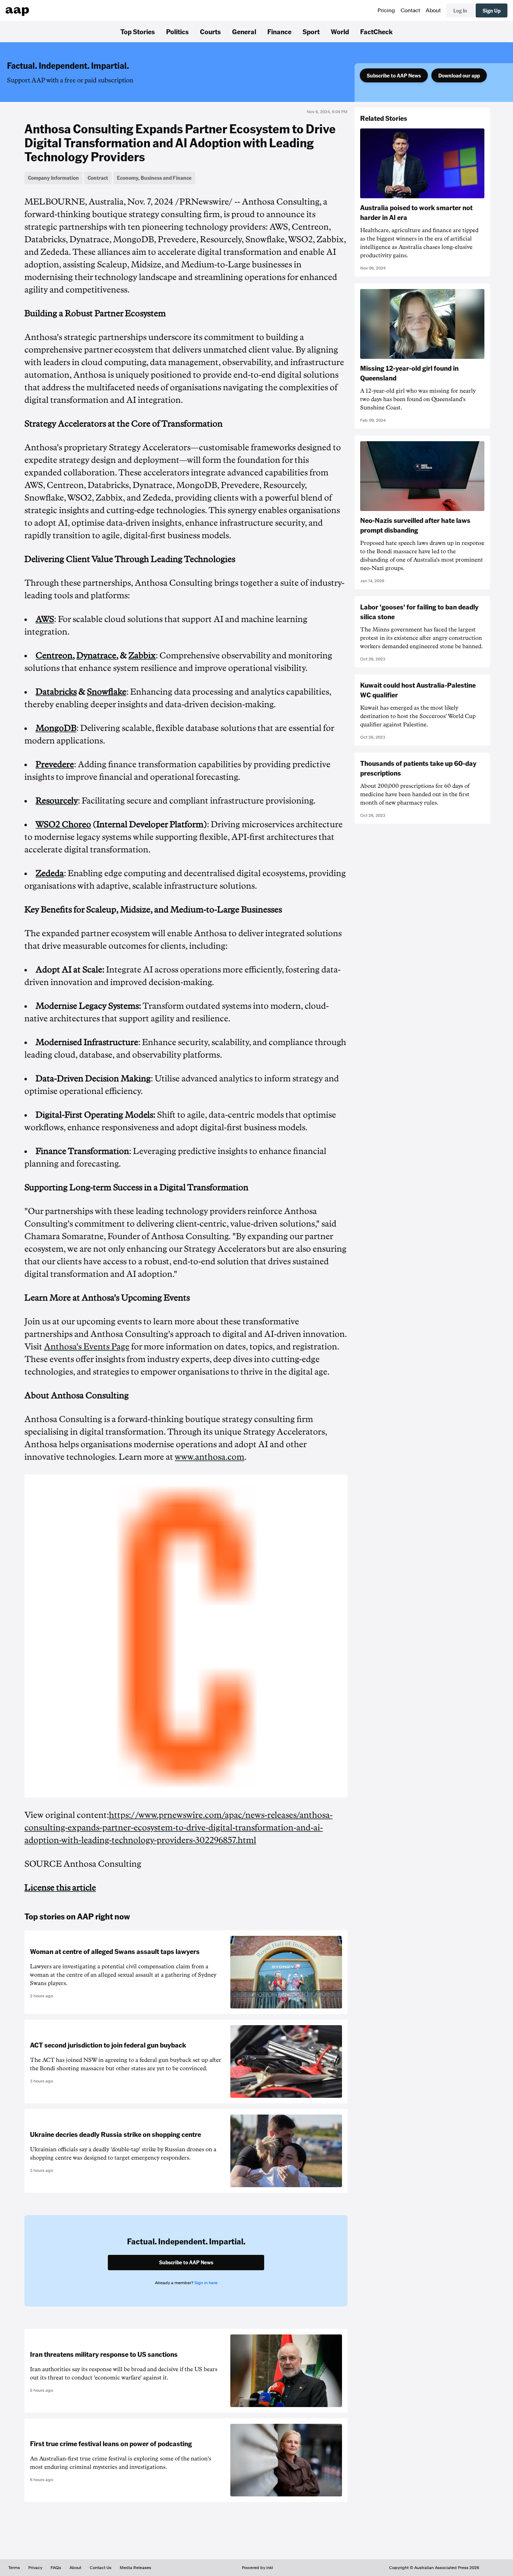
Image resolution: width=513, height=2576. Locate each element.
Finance (279, 31)
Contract (98, 178)
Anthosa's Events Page (87, 1347)
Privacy (35, 2568)
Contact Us (101, 2568)
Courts (210, 31)
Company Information (53, 178)
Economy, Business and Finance (154, 178)
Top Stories (138, 31)
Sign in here (206, 2283)
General (244, 31)
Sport (311, 31)
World (340, 31)
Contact (410, 10)
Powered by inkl (257, 2568)
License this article (60, 1888)
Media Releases (135, 2568)
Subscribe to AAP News (394, 75)
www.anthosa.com (210, 1457)
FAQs (56, 2568)
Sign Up (492, 10)
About (433, 10)
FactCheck (376, 31)
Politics (177, 31)
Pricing (386, 10)
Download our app (459, 75)
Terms (14, 2568)
